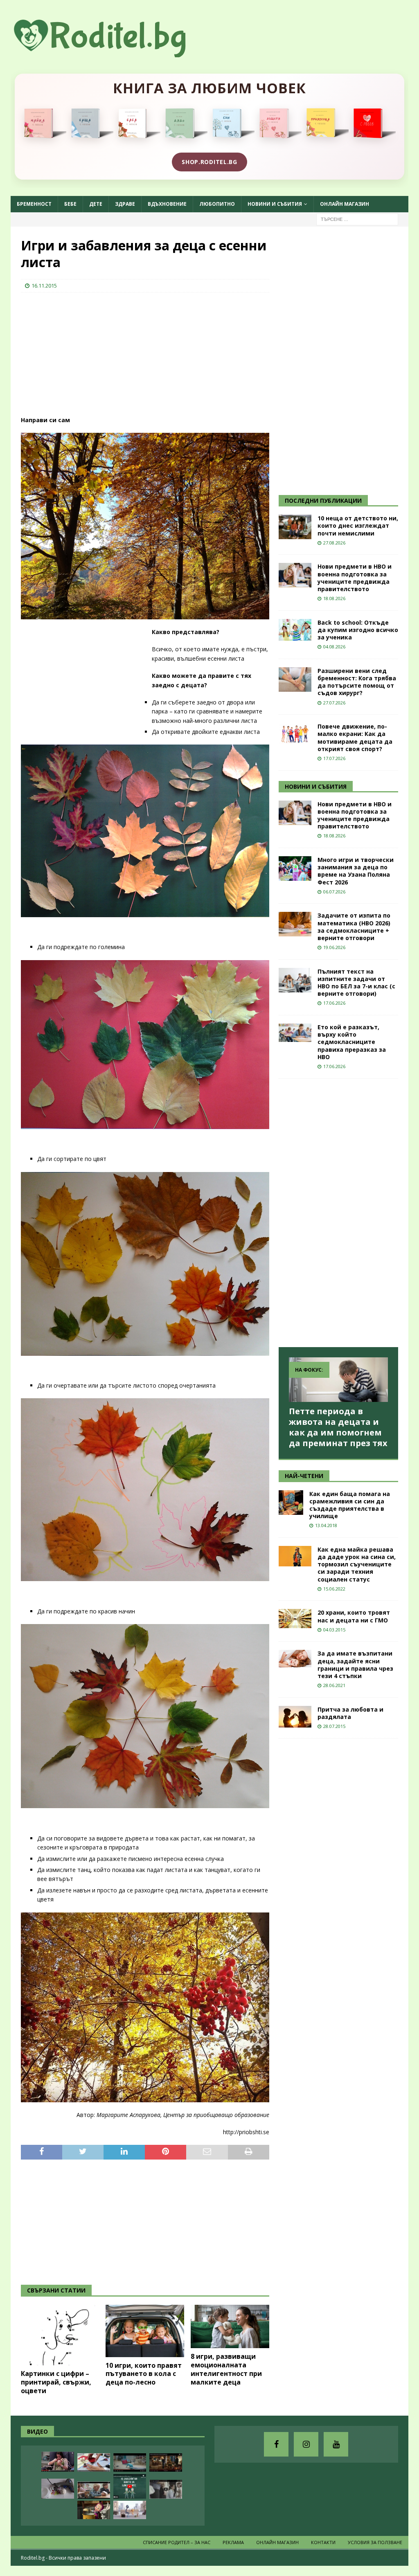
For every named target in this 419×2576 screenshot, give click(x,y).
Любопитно (217, 204)
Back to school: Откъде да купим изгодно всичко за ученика (358, 630)
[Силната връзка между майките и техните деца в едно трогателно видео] (166, 2489)
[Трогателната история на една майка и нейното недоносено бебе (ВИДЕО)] (58, 2462)
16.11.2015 (44, 286)
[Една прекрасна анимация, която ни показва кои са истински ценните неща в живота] (130, 2510)
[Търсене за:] (357, 219)
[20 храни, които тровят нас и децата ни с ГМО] (295, 1619)
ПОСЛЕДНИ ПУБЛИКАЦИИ (323, 501)
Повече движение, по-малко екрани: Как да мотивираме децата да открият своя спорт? (355, 738)
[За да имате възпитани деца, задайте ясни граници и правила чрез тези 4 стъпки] (295, 1659)
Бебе (70, 204)
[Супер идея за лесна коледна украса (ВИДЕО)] (94, 2462)
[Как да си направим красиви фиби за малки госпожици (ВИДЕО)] (58, 2489)
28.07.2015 (334, 1726)
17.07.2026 (334, 758)
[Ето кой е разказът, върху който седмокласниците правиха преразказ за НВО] (295, 1033)
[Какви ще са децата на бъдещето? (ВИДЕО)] (130, 2462)
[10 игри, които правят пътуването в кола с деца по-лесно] (145, 2331)
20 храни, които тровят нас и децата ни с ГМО (354, 1616)
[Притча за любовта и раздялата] (295, 1717)
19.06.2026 (334, 947)
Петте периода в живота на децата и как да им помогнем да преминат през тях (338, 1427)
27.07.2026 (334, 703)
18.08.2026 (334, 598)
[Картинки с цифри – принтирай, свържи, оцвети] (60, 2335)
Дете (96, 204)
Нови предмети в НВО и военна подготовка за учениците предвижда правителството (355, 578)
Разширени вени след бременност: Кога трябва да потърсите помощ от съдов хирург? (357, 682)
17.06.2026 (334, 1003)
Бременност (34, 204)
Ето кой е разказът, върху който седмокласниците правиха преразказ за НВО (352, 1042)
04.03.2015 (334, 1630)
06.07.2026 (334, 892)
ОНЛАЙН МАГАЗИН (345, 204)
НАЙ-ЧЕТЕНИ (304, 1476)
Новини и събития (275, 204)
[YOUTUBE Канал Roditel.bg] (336, 2444)
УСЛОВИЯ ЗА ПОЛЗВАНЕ (375, 2542)
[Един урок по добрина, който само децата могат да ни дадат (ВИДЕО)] (94, 2490)
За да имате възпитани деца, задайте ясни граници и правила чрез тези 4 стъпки (355, 1665)
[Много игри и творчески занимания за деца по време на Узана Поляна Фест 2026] (295, 868)
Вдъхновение (167, 204)
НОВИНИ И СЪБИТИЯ (316, 786)
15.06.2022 (334, 1589)
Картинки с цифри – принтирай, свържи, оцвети (56, 2382)
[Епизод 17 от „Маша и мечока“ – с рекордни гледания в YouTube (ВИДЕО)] (94, 2510)
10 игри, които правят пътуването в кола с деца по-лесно (144, 2374)
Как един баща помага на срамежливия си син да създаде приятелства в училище (350, 1505)
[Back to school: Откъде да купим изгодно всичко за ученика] (295, 630)
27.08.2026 (334, 543)
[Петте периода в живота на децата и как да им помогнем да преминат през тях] (338, 1380)
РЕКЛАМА (233, 2542)
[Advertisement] (82, 352)
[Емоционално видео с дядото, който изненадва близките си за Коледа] (166, 2462)
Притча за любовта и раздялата (350, 1713)
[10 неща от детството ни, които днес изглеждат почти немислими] (295, 527)
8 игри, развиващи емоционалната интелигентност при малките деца (226, 2369)
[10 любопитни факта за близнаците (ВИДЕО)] (130, 2486)
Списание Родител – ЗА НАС (177, 2542)
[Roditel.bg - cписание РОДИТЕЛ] (113, 53)
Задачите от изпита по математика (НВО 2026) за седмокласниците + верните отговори (354, 927)
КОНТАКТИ (323, 2542)
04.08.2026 (334, 647)
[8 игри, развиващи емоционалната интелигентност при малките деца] (230, 2327)
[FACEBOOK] (276, 2444)
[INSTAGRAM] (306, 2444)
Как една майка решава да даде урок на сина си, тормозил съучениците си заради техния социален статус (357, 1564)
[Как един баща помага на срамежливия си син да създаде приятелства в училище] (291, 1503)
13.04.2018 (326, 1525)
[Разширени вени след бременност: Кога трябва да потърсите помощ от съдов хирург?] (295, 679)
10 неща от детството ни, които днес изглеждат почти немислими (358, 525)
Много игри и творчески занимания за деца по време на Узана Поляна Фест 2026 (356, 871)
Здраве (125, 204)
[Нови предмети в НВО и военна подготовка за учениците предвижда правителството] (295, 575)
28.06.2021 (334, 1685)
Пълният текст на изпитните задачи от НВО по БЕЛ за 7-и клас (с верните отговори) (356, 983)
